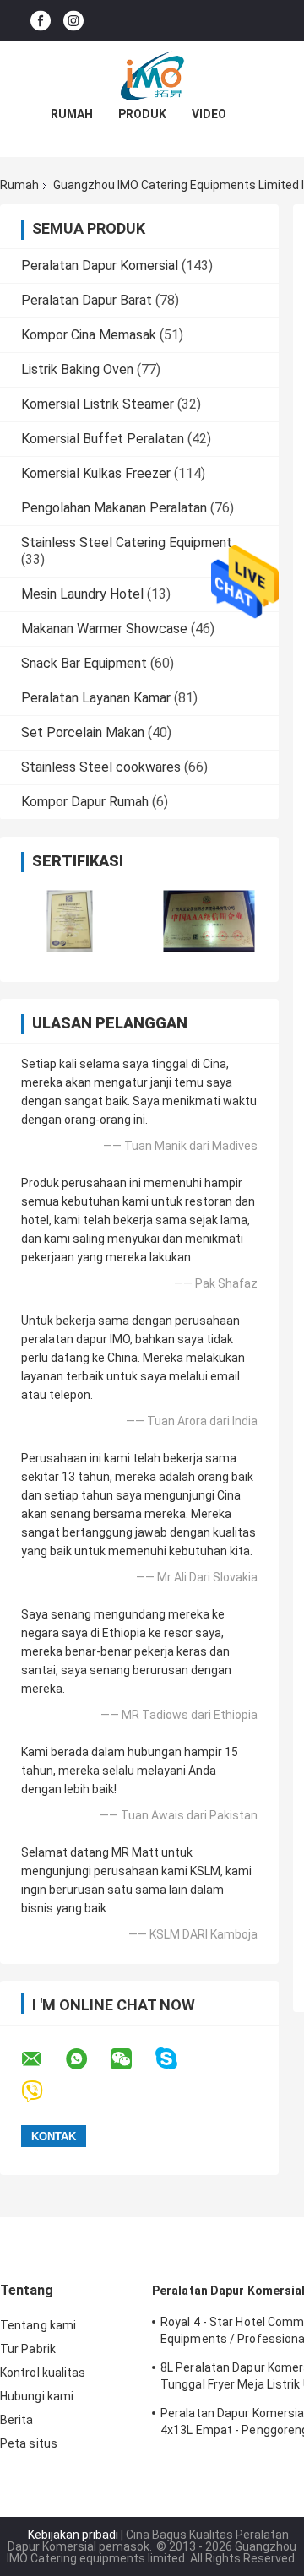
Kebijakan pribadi (73, 2535)
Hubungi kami (37, 2396)
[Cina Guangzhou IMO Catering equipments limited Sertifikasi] (70, 921)
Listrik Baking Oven (77, 369)
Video (209, 114)
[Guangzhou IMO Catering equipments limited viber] (43, 2092)
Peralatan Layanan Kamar (96, 698)
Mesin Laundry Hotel (82, 594)
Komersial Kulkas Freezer (96, 473)
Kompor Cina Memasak (89, 335)
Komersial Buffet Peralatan (103, 439)
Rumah (72, 114)
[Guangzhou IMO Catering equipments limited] (152, 75)
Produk (142, 114)
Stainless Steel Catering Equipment (127, 542)
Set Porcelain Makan (83, 732)
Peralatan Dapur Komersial (100, 266)
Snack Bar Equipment (84, 663)
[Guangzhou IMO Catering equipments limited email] (42, 2059)
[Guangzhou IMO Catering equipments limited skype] (177, 2059)
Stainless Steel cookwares (101, 767)
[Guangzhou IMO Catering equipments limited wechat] (132, 2059)
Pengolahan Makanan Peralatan (114, 508)
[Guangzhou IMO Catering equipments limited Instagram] (73, 21)
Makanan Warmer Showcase (104, 629)
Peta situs (29, 2443)
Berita (17, 2420)
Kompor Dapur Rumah (85, 802)
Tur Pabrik (28, 2349)
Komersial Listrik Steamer (98, 404)
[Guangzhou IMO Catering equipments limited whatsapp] (87, 2059)
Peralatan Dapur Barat (87, 300)
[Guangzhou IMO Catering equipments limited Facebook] (41, 21)
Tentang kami (38, 2325)
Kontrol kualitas (43, 2373)
